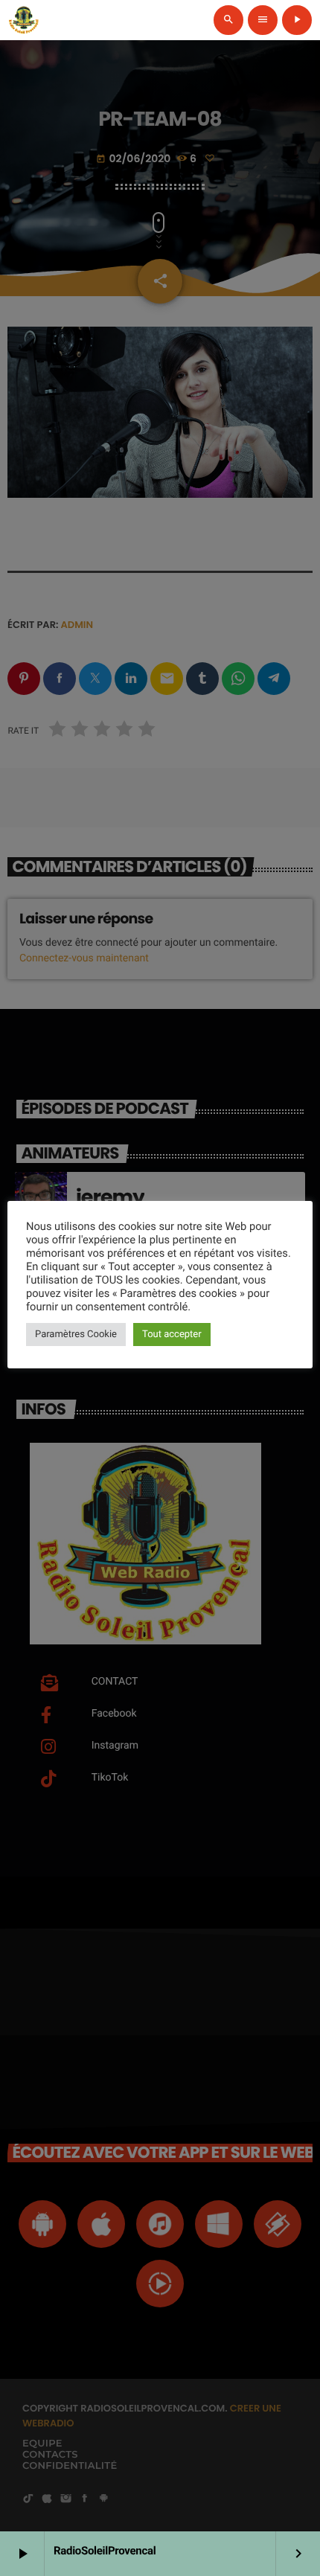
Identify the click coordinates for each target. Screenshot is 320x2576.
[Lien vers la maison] (24, 20)
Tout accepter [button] (172, 1335)
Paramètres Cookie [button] (76, 1335)
